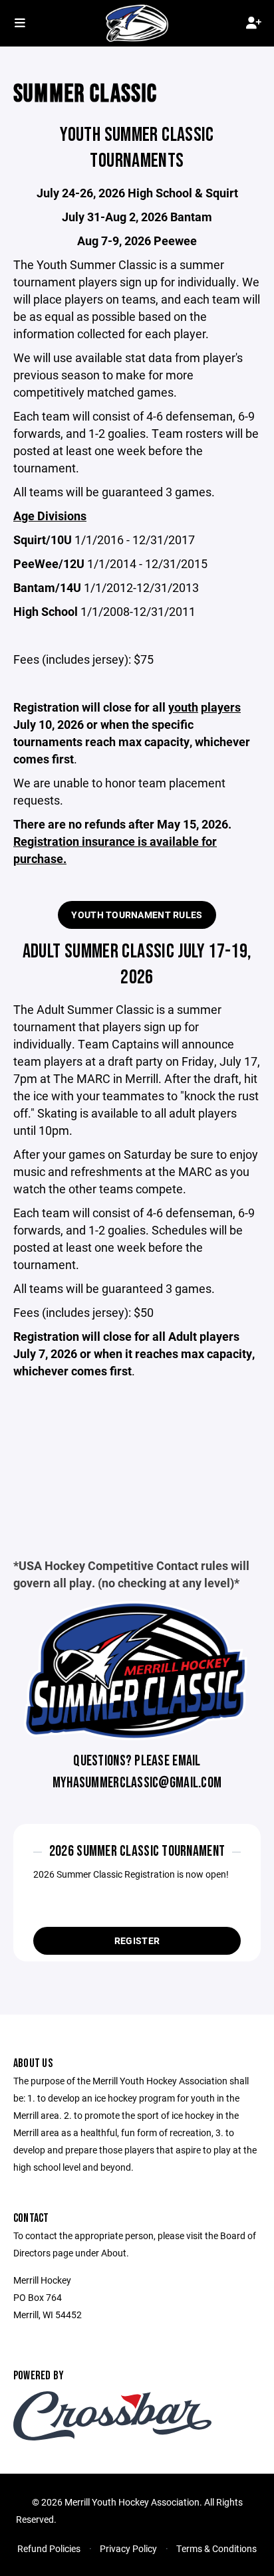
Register (137, 1940)
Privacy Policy (128, 2548)
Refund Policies (49, 2548)
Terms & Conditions (216, 2548)
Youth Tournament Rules (137, 915)
